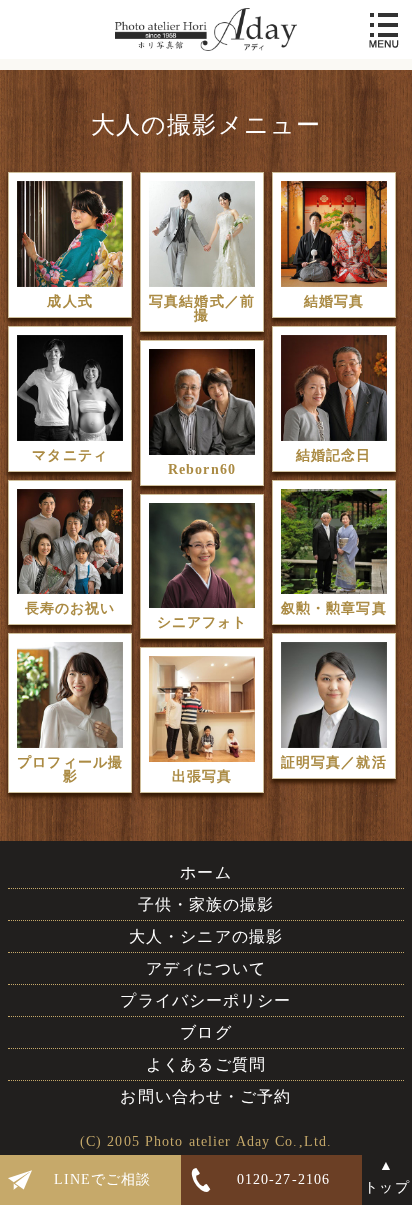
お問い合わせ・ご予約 (205, 1096)
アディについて (206, 968)
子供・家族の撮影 (206, 904)
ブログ (205, 1032)
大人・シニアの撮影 (206, 936)
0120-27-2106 (283, 1179)
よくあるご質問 (206, 1064)
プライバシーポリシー (205, 1000)
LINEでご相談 (103, 1179)
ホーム (205, 872)
